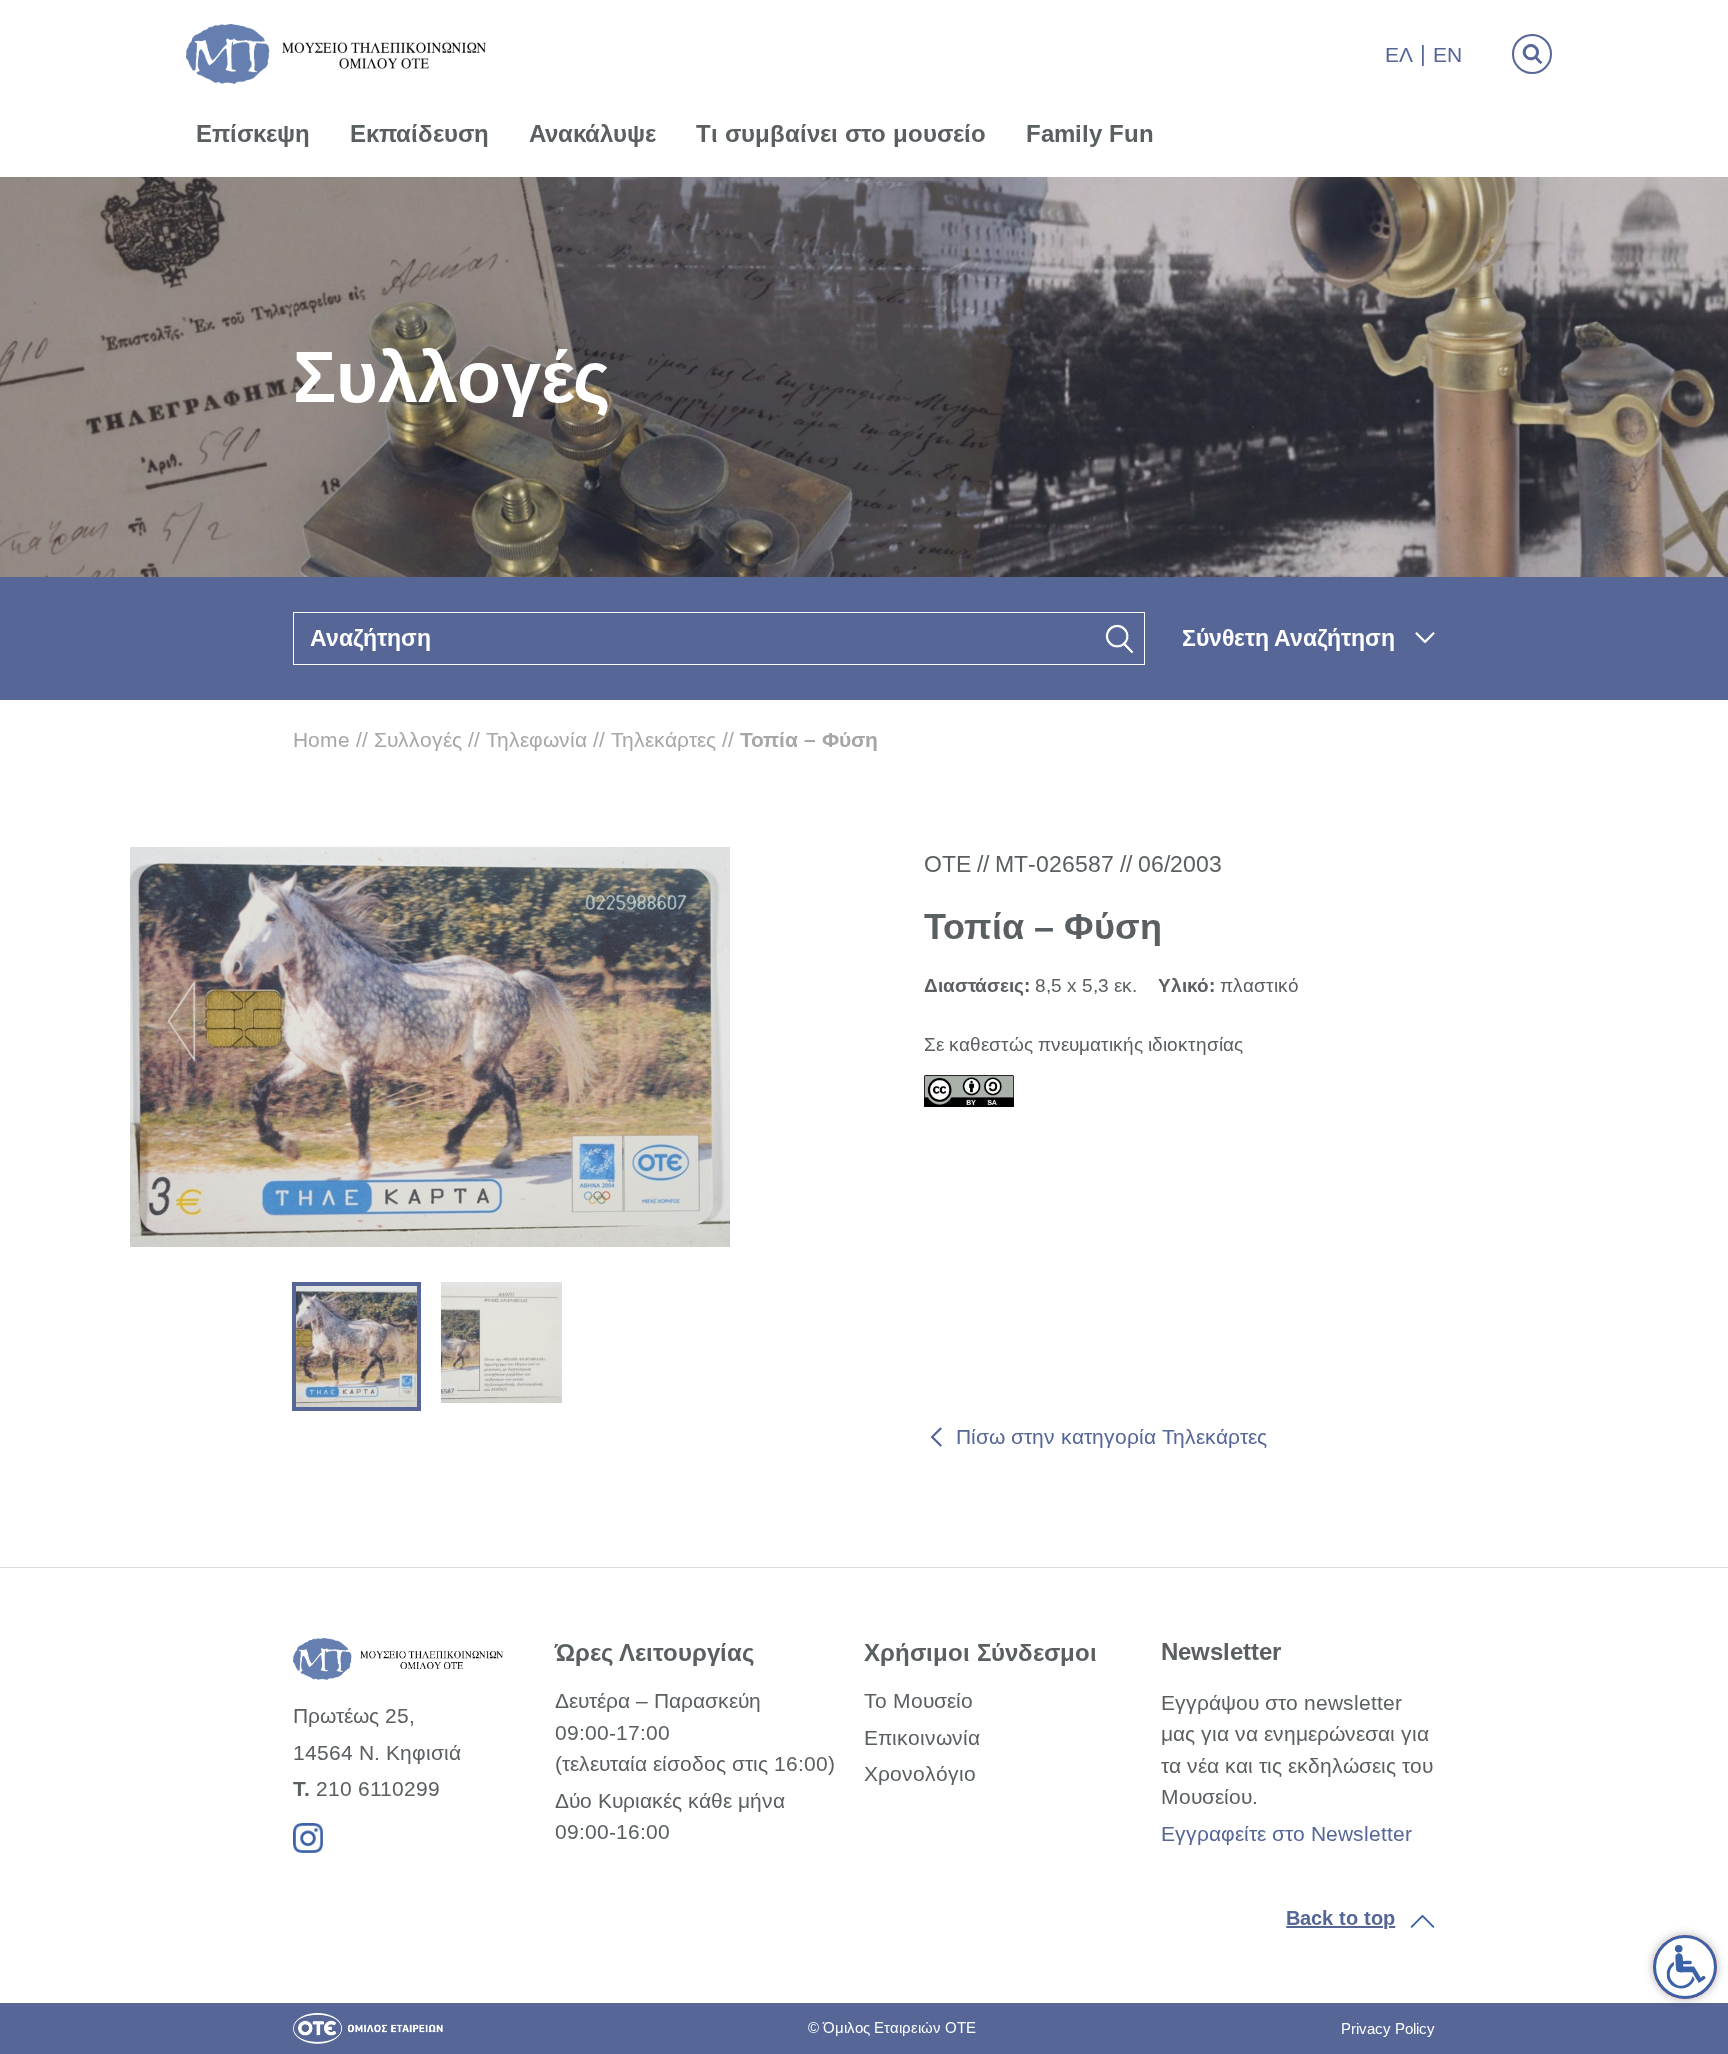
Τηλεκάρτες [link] (663, 739)
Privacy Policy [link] (1388, 2028)
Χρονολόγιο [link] (920, 1773)
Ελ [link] (1399, 54)
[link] (1685, 1967)
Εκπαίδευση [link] (419, 133)
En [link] (1447, 54)
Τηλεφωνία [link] (536, 739)
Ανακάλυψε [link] (592, 133)
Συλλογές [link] (418, 739)
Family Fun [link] (1090, 133)
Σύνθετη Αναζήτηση (1288, 638)
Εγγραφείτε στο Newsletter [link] (1286, 1833)
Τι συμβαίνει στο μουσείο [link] (841, 133)
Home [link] (321, 739)
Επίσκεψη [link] (253, 133)
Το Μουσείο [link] (918, 1700)
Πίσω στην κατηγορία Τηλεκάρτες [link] (1111, 1436)
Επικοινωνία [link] (922, 1737)
